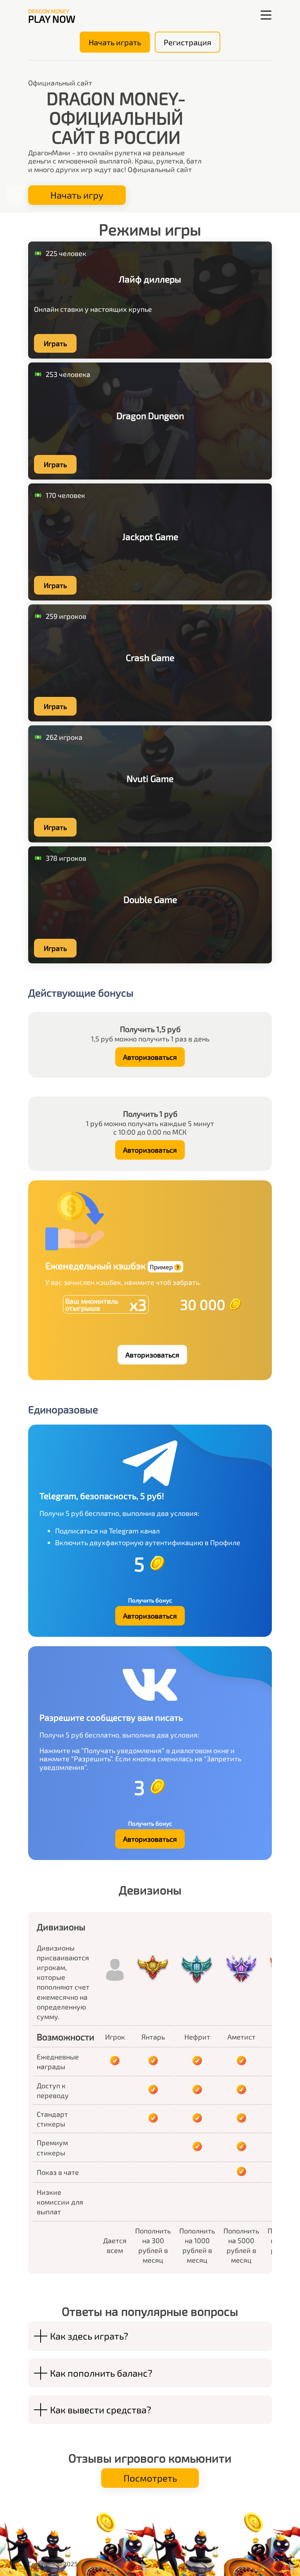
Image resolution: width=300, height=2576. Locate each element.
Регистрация (187, 42)
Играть (55, 343)
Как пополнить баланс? (101, 2373)
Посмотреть (150, 2478)
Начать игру (77, 195)
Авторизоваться (150, 1057)
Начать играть (115, 42)
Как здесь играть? (89, 2336)
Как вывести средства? (101, 2410)
